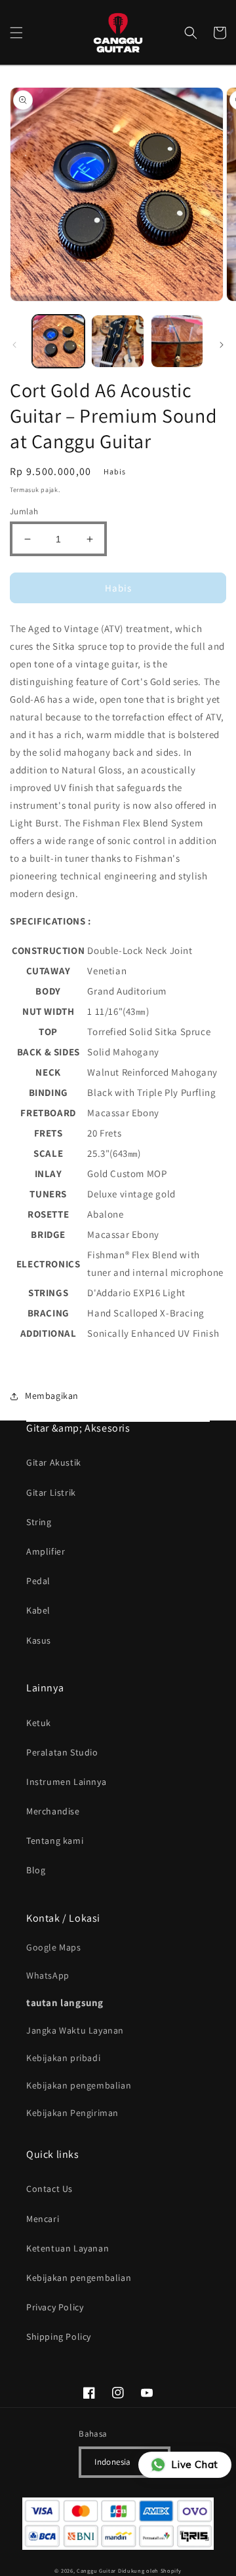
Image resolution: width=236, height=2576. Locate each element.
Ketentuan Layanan (68, 2248)
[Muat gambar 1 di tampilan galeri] (58, 341)
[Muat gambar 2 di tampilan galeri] (117, 341)
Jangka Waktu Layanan (75, 2030)
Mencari (43, 2219)
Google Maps (54, 1947)
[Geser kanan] (222, 345)
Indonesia (113, 2462)
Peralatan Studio (62, 1752)
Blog (36, 1870)
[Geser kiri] (14, 345)
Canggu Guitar (96, 2570)
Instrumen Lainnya (66, 1782)
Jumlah (24, 511)
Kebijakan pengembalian (79, 2085)
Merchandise (53, 1811)
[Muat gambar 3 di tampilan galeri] (177, 341)
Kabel (38, 1610)
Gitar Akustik (54, 1462)
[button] (16, 33)
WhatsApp (48, 1975)
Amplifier (46, 1551)
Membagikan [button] (52, 1396)
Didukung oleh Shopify (150, 2570)
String (39, 1522)
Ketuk (39, 1723)
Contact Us (49, 2189)
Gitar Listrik (51, 1492)
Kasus (39, 1640)
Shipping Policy (59, 2337)
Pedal (38, 1581)
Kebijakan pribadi (63, 2058)
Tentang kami (55, 1841)
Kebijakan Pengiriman (72, 2113)
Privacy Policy (55, 2307)
